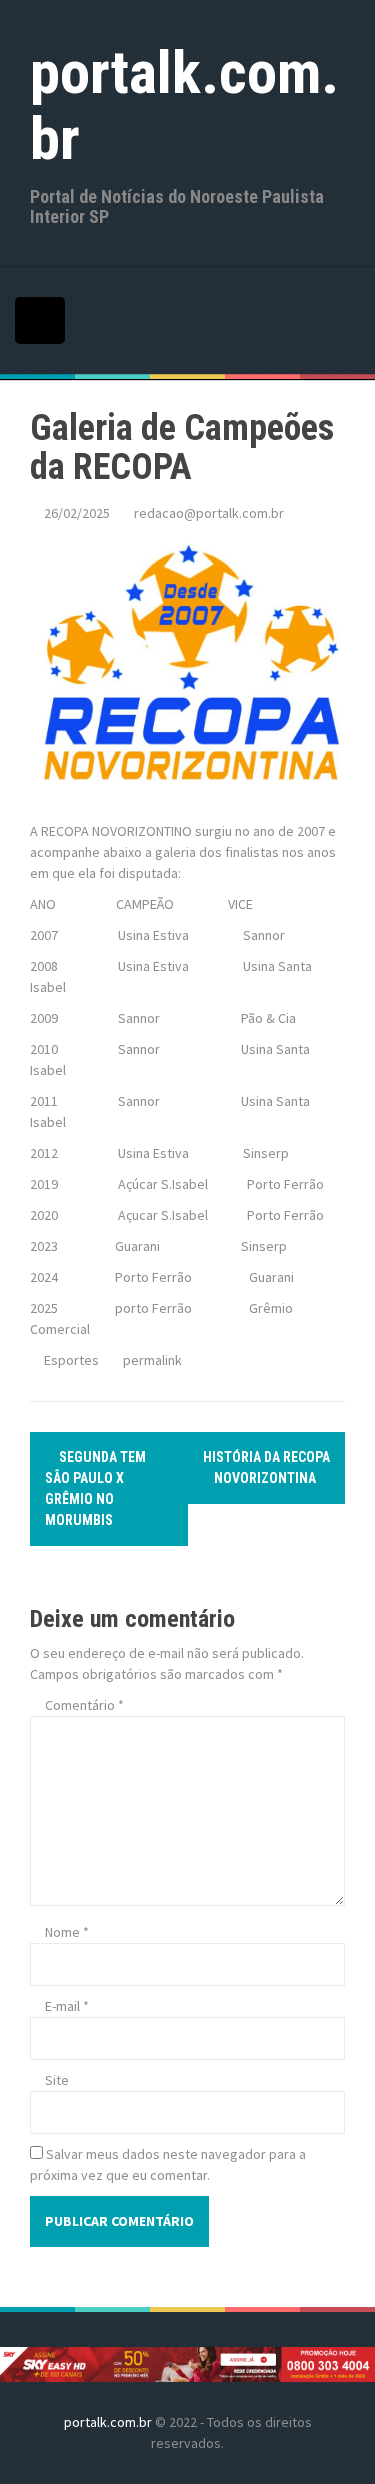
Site (57, 2080)
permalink (151, 1360)
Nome (67, 1932)
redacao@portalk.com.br (209, 513)
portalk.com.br (184, 105)
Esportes (71, 1360)
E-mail (67, 2006)
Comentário (84, 1705)
